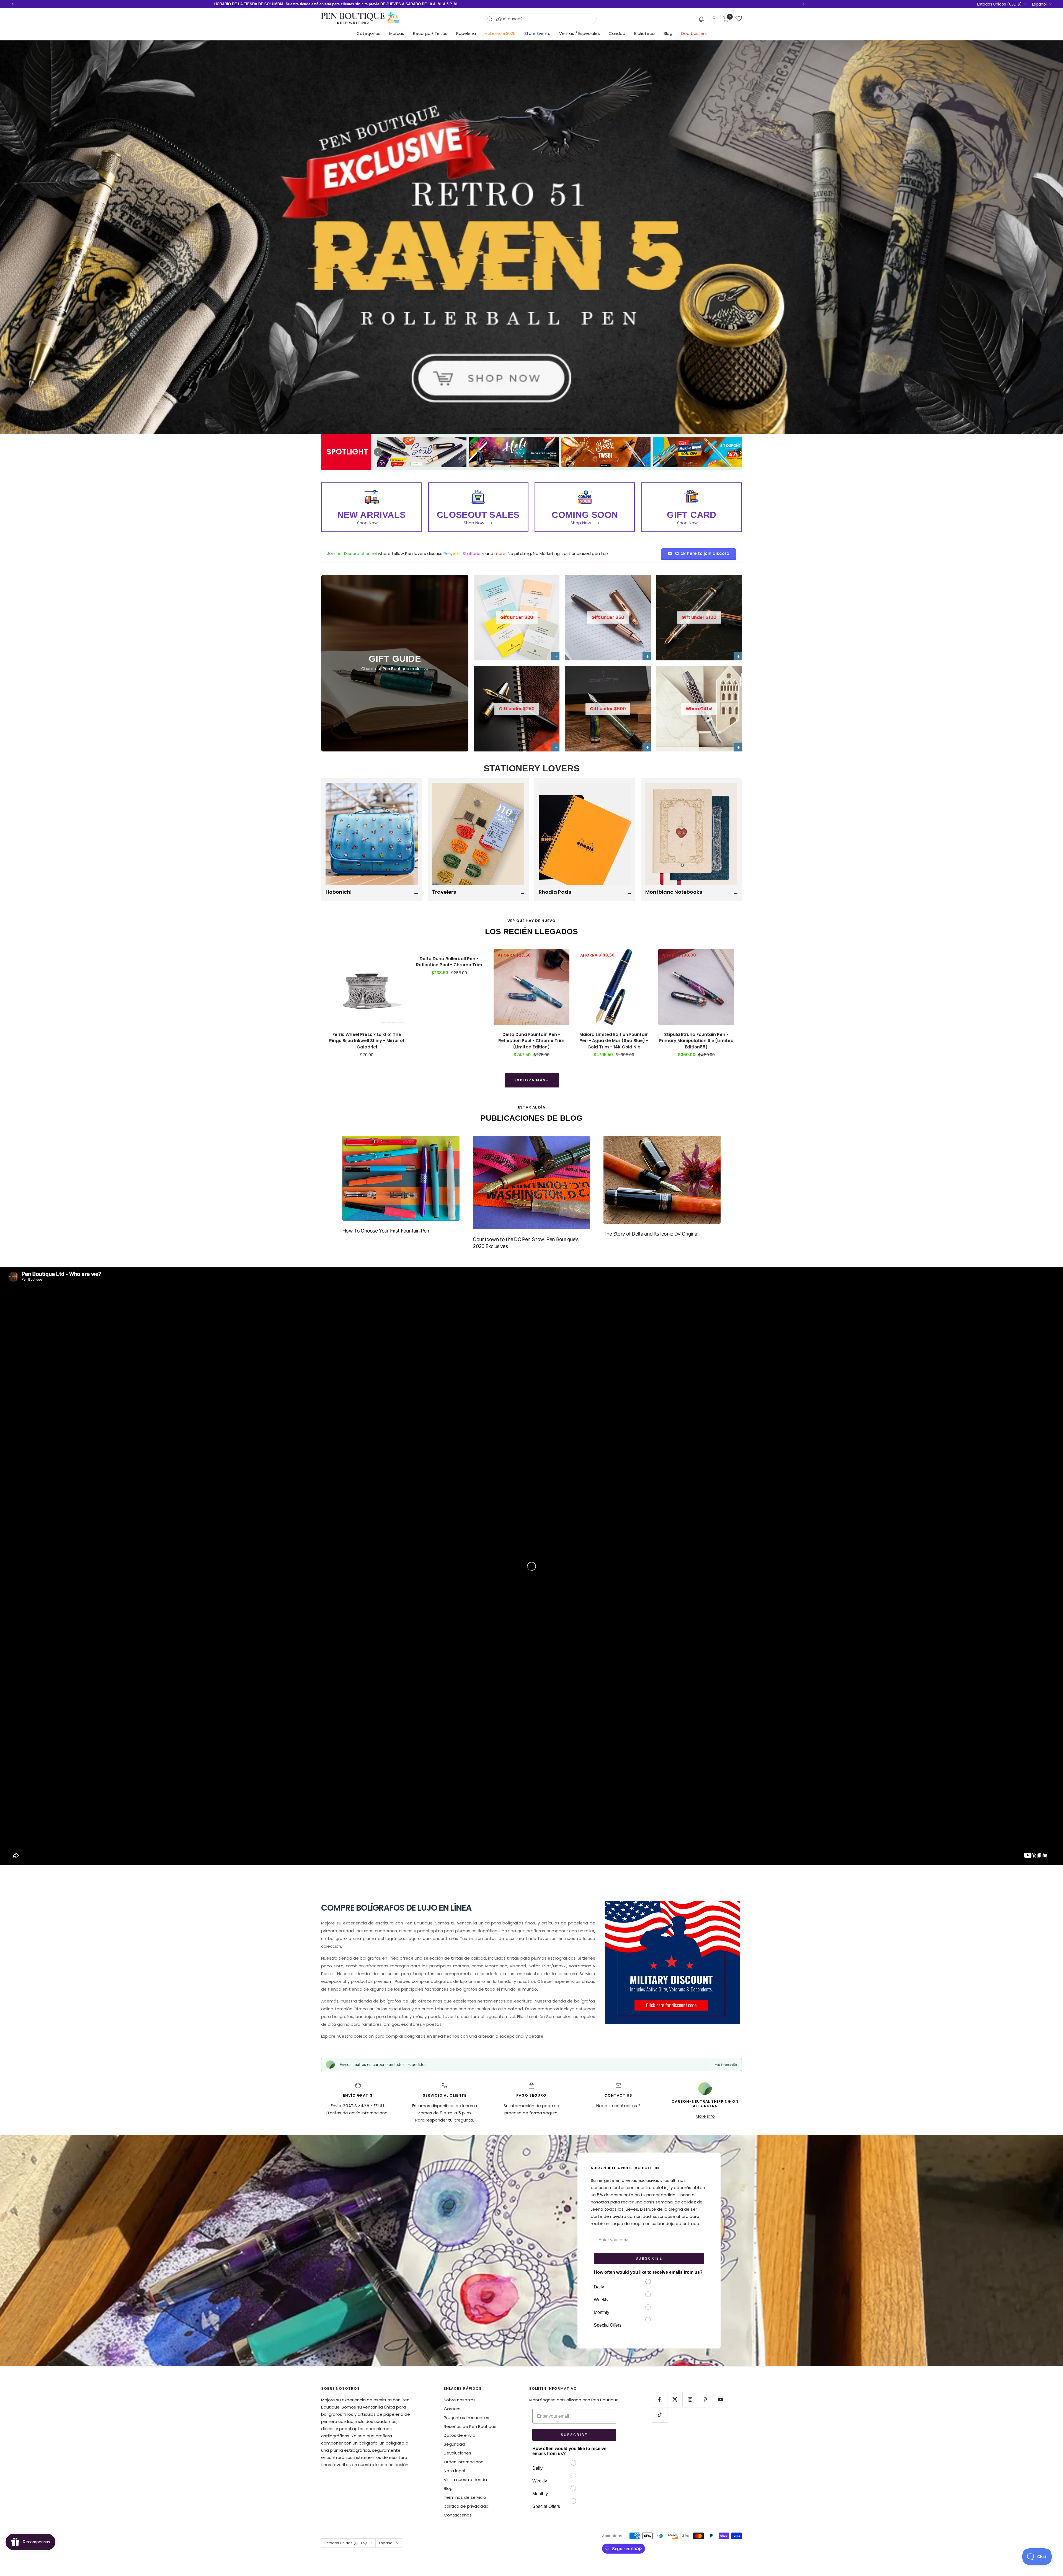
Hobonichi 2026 (500, 33)
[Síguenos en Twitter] (675, 2400)
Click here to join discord (702, 553)
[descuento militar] (672, 1962)
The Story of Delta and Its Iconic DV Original (651, 1234)
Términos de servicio (465, 2497)
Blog (668, 33)
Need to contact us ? (618, 2106)
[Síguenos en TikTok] (660, 2415)
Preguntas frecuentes (466, 2418)
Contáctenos (458, 2515)
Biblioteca (644, 33)
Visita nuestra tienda (465, 2480)
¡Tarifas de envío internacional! (358, 2113)
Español (1039, 4)
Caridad (617, 33)
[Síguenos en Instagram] (690, 2400)
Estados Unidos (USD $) (999, 4)
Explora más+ (532, 1080)
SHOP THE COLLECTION (531, 418)
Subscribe (649, 2259)
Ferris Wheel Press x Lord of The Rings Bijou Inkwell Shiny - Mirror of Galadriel (367, 1041)
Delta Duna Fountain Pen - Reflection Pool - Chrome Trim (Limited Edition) (531, 1041)
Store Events (537, 33)
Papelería (466, 33)
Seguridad (454, 2444)
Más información (726, 2065)
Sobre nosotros (460, 2400)
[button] (701, 19)
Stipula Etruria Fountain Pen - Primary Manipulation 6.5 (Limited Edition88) (696, 1041)
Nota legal (454, 2471)
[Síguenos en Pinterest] (705, 2400)
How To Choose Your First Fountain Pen (386, 1231)
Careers (452, 2409)
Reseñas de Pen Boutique (470, 2426)
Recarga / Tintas (430, 33)
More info (705, 2116)
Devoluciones (457, 2453)
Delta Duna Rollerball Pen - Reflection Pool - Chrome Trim (449, 962)
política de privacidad (466, 2506)
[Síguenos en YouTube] (720, 2400)
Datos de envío (460, 2435)
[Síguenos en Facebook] (660, 2400)
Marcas (397, 33)
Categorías (368, 33)
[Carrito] (726, 19)
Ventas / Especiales (580, 33)
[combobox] (545, 19)
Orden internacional (464, 2462)
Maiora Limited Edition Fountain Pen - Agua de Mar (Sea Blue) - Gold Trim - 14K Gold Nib (614, 1041)
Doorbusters (694, 33)
